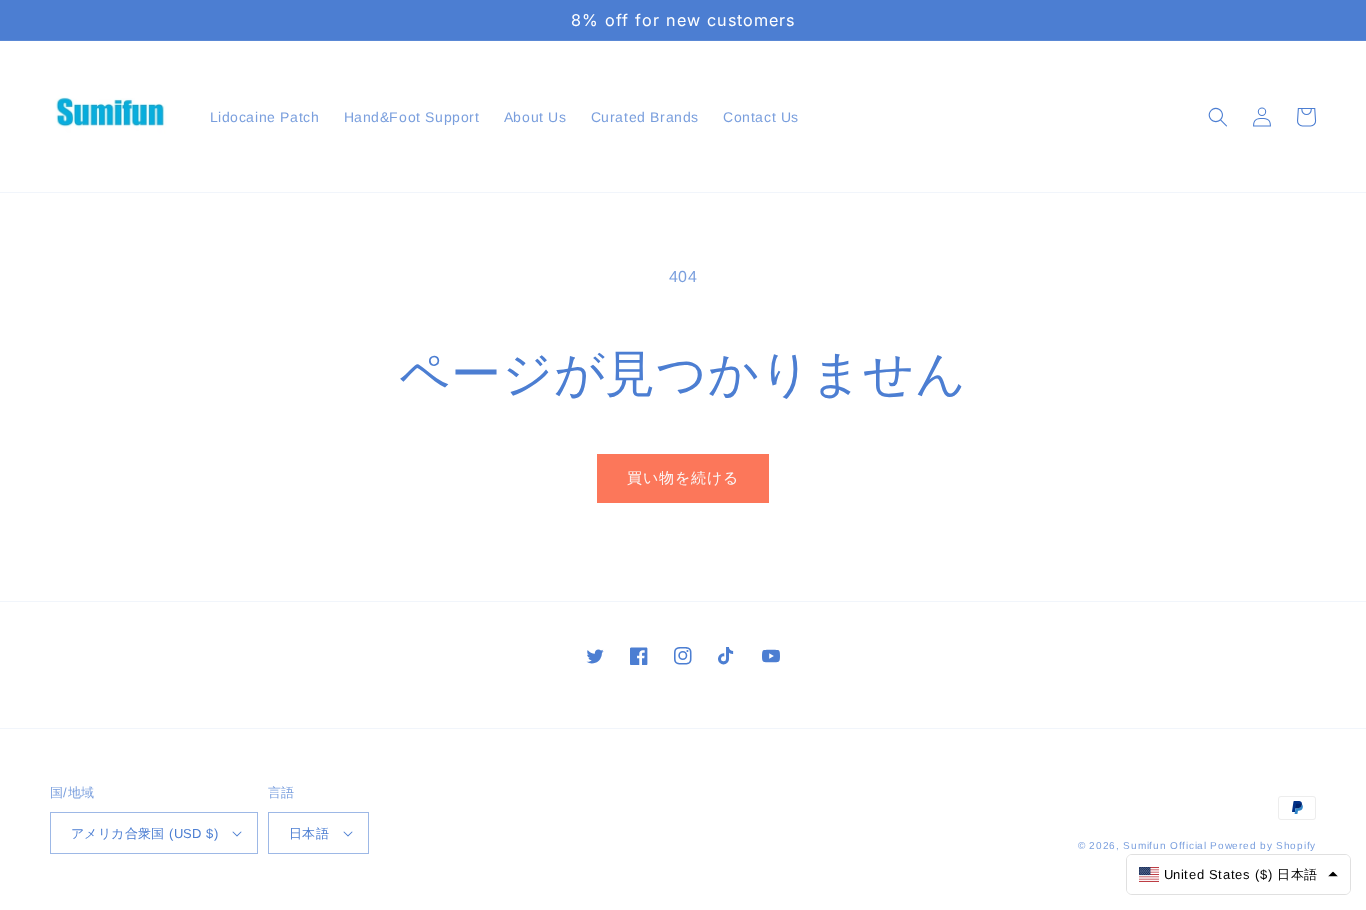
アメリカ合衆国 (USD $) (144, 833)
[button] (1218, 117)
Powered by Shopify (1263, 845)
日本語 (309, 833)
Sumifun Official (1164, 845)
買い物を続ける (683, 477)
